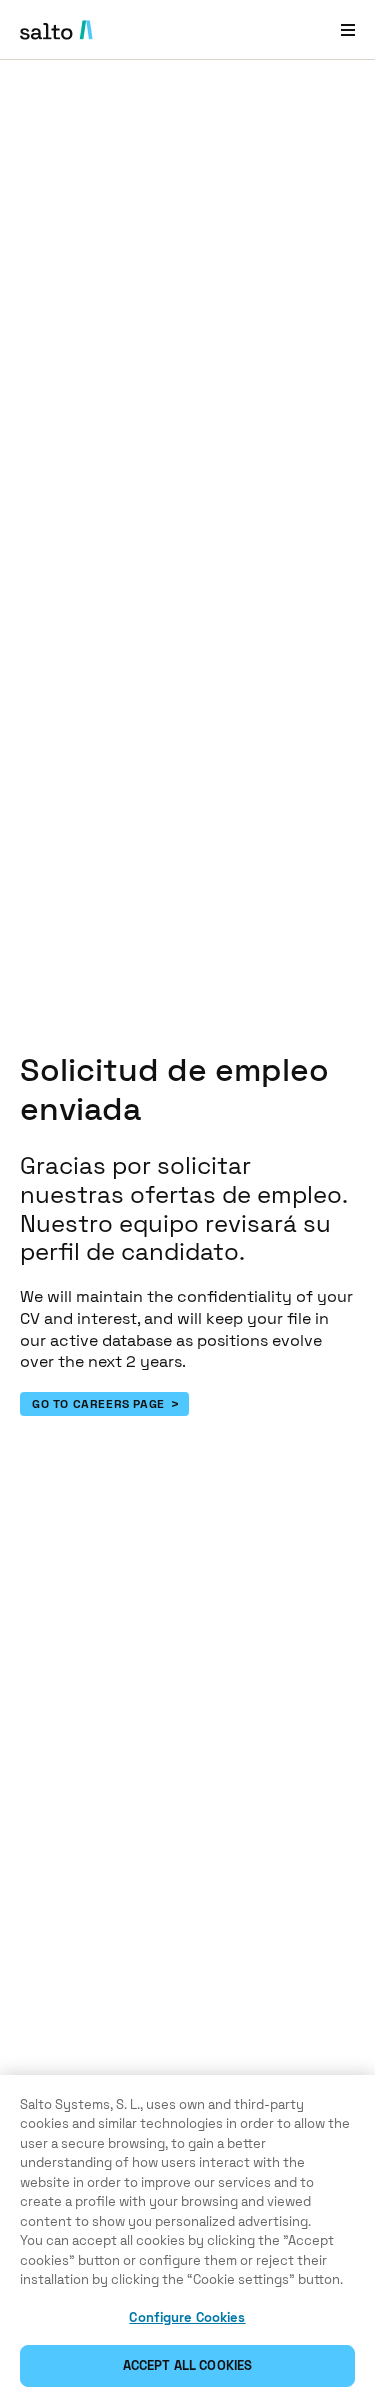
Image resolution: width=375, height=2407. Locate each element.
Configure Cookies (187, 2317)
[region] (187, 2241)
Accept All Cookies (187, 2365)
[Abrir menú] (348, 29)
